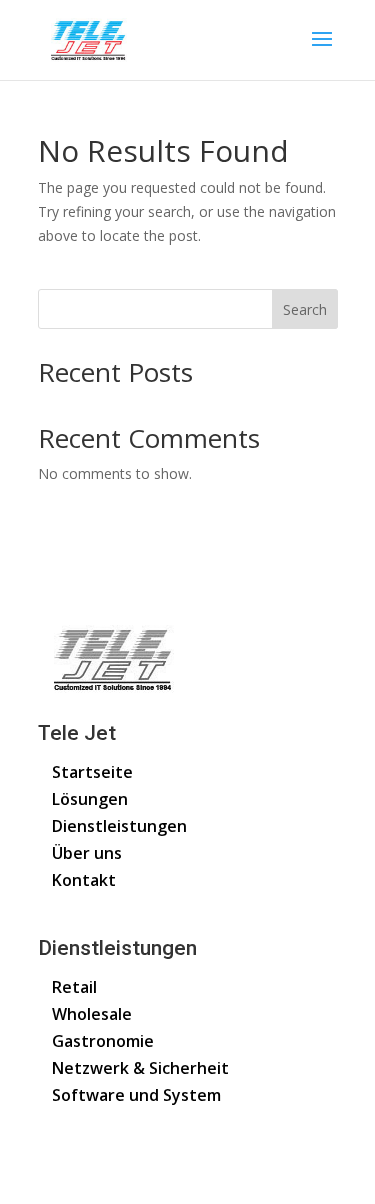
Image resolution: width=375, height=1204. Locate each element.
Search (305, 309)
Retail (74, 987)
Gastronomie (103, 1041)
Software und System (136, 1095)
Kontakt (84, 880)
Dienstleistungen (119, 826)
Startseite (92, 772)
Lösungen (90, 799)
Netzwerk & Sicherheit (140, 1068)
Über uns (87, 853)
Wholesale (92, 1014)
